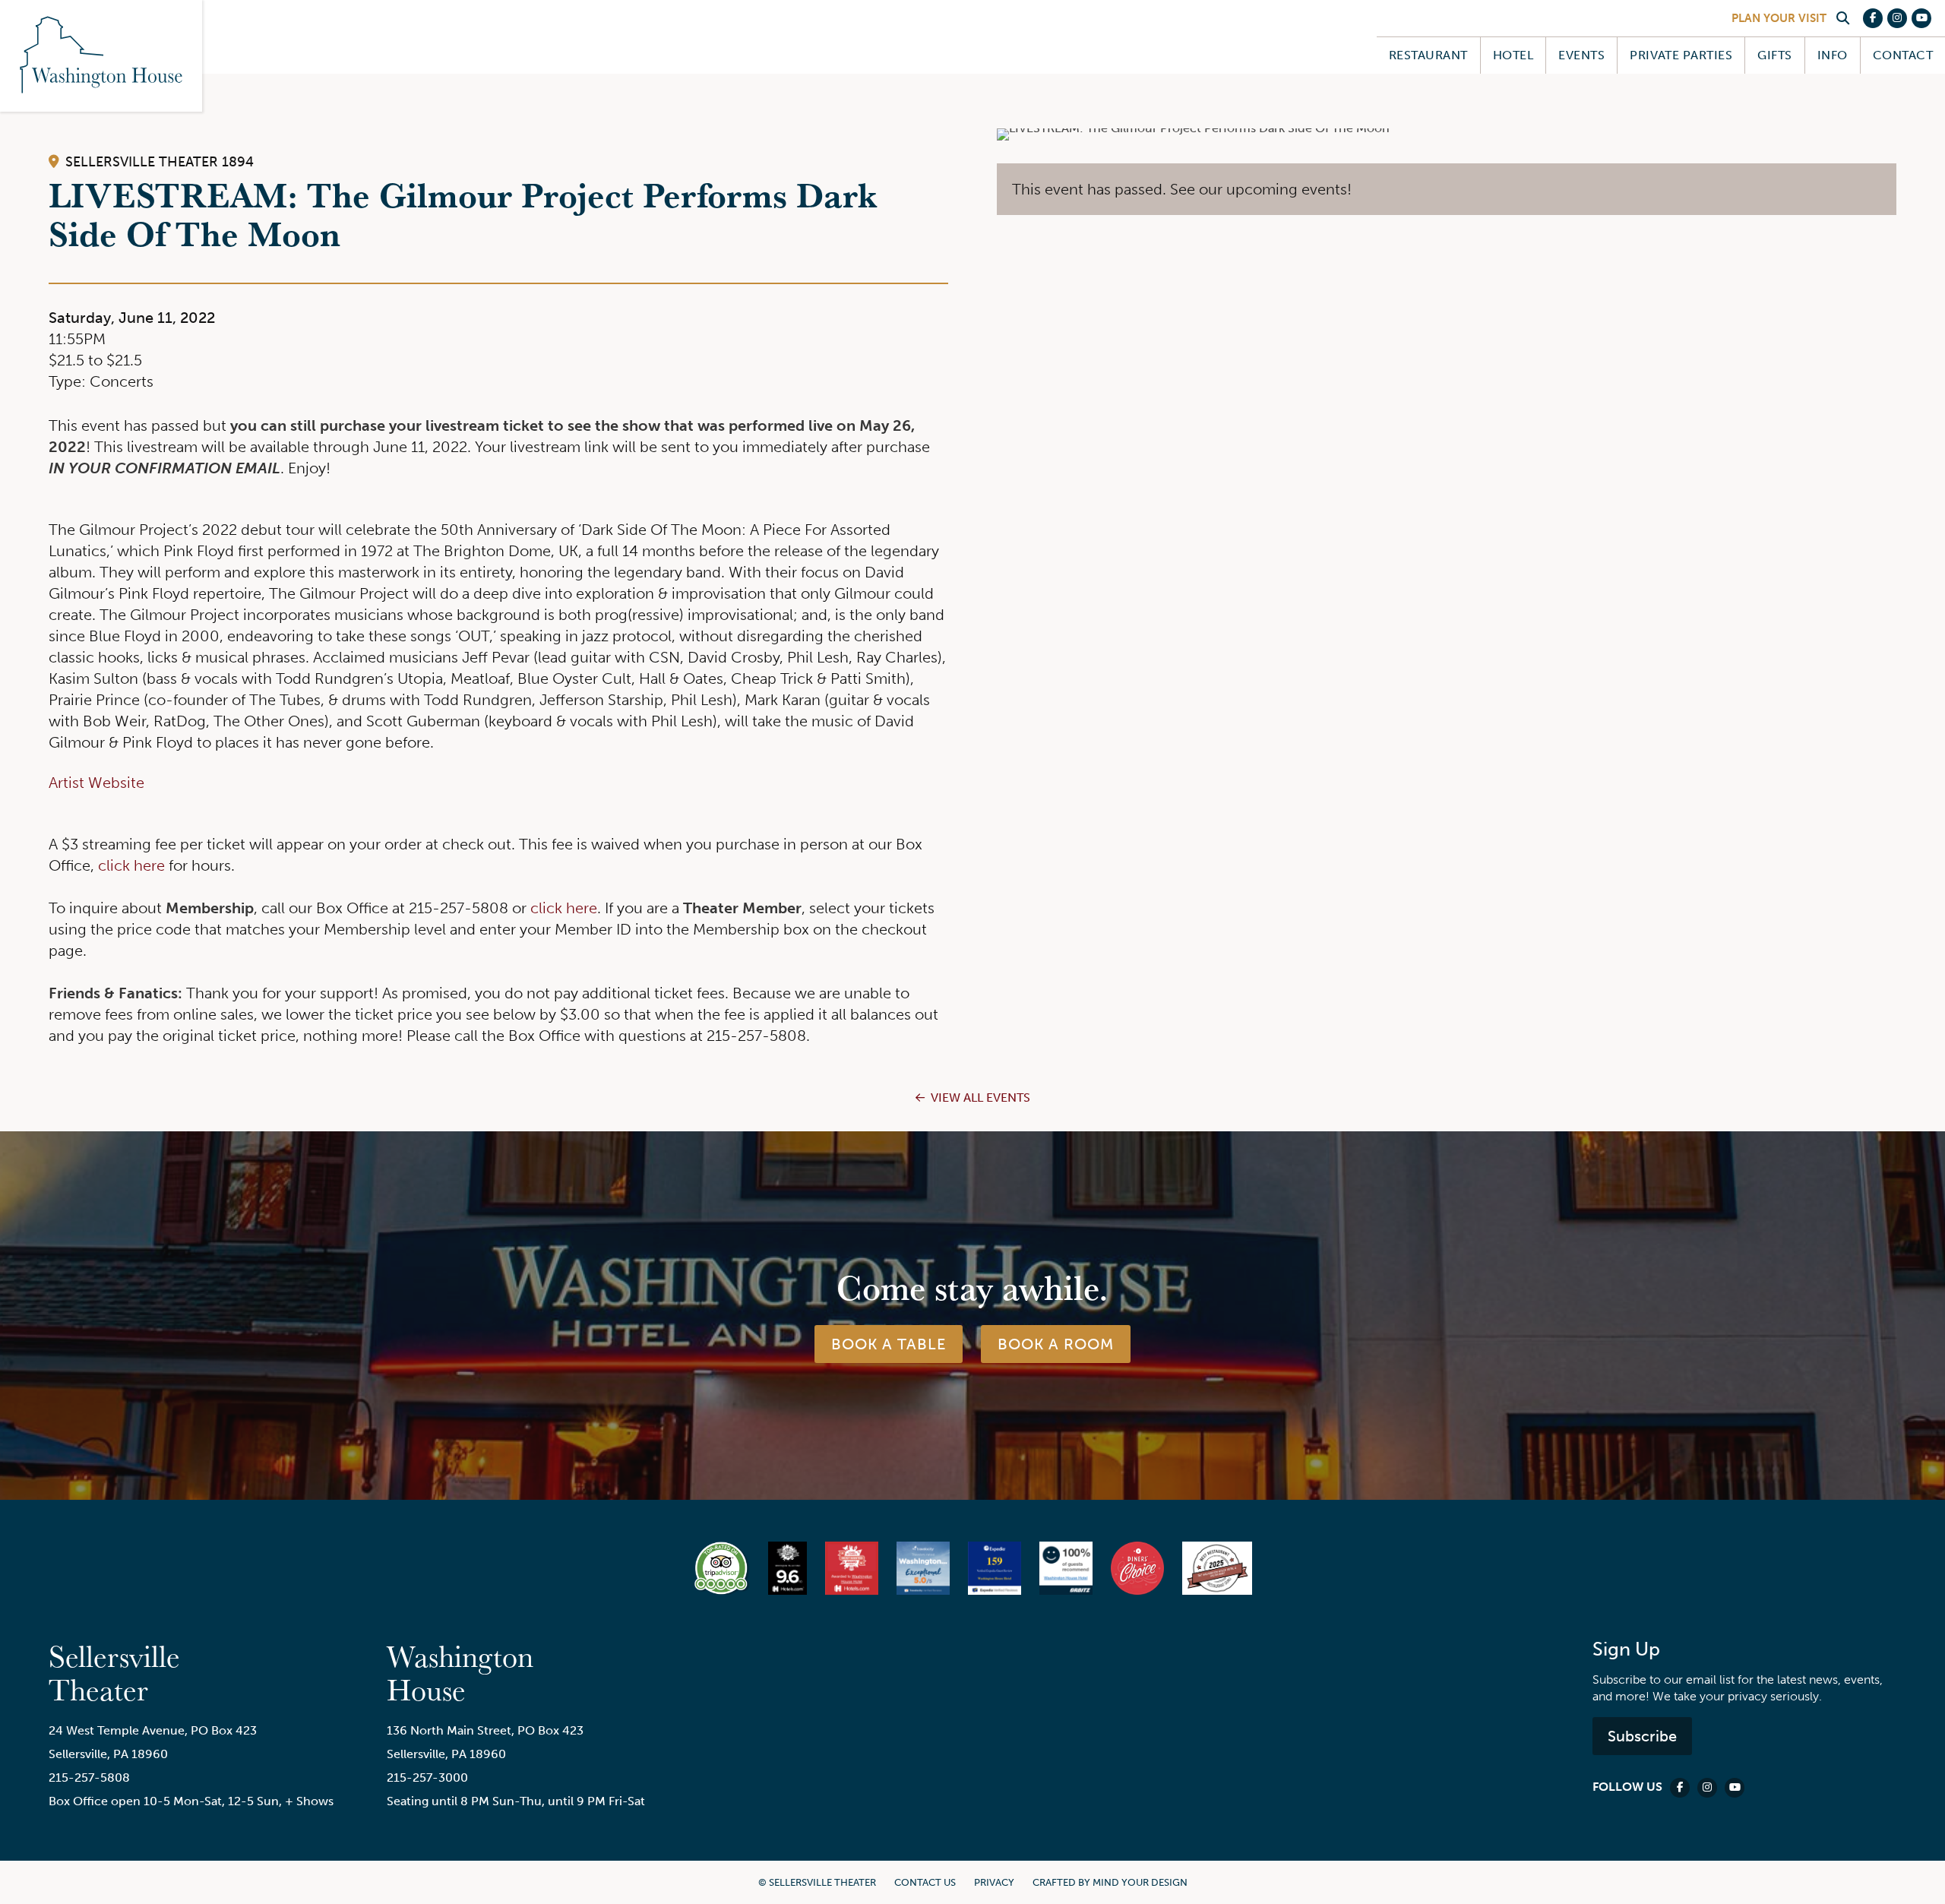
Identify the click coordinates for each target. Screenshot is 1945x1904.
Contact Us (925, 1882)
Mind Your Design (1140, 1882)
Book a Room (1056, 1344)
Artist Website (96, 783)
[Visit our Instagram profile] (1897, 18)
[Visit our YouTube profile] (1921, 18)
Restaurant (1428, 55)
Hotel (1513, 55)
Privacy (994, 1882)
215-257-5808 (89, 1777)
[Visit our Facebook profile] (1873, 18)
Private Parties (1681, 55)
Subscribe (1642, 1736)
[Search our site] (1842, 18)
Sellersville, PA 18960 (108, 1754)
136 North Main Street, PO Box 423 (485, 1730)
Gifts (1774, 55)
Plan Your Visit (1779, 18)
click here (131, 865)
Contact (1903, 55)
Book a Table (889, 1344)
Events (1581, 55)
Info (1833, 55)
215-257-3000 (427, 1777)
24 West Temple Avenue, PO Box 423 (153, 1730)
